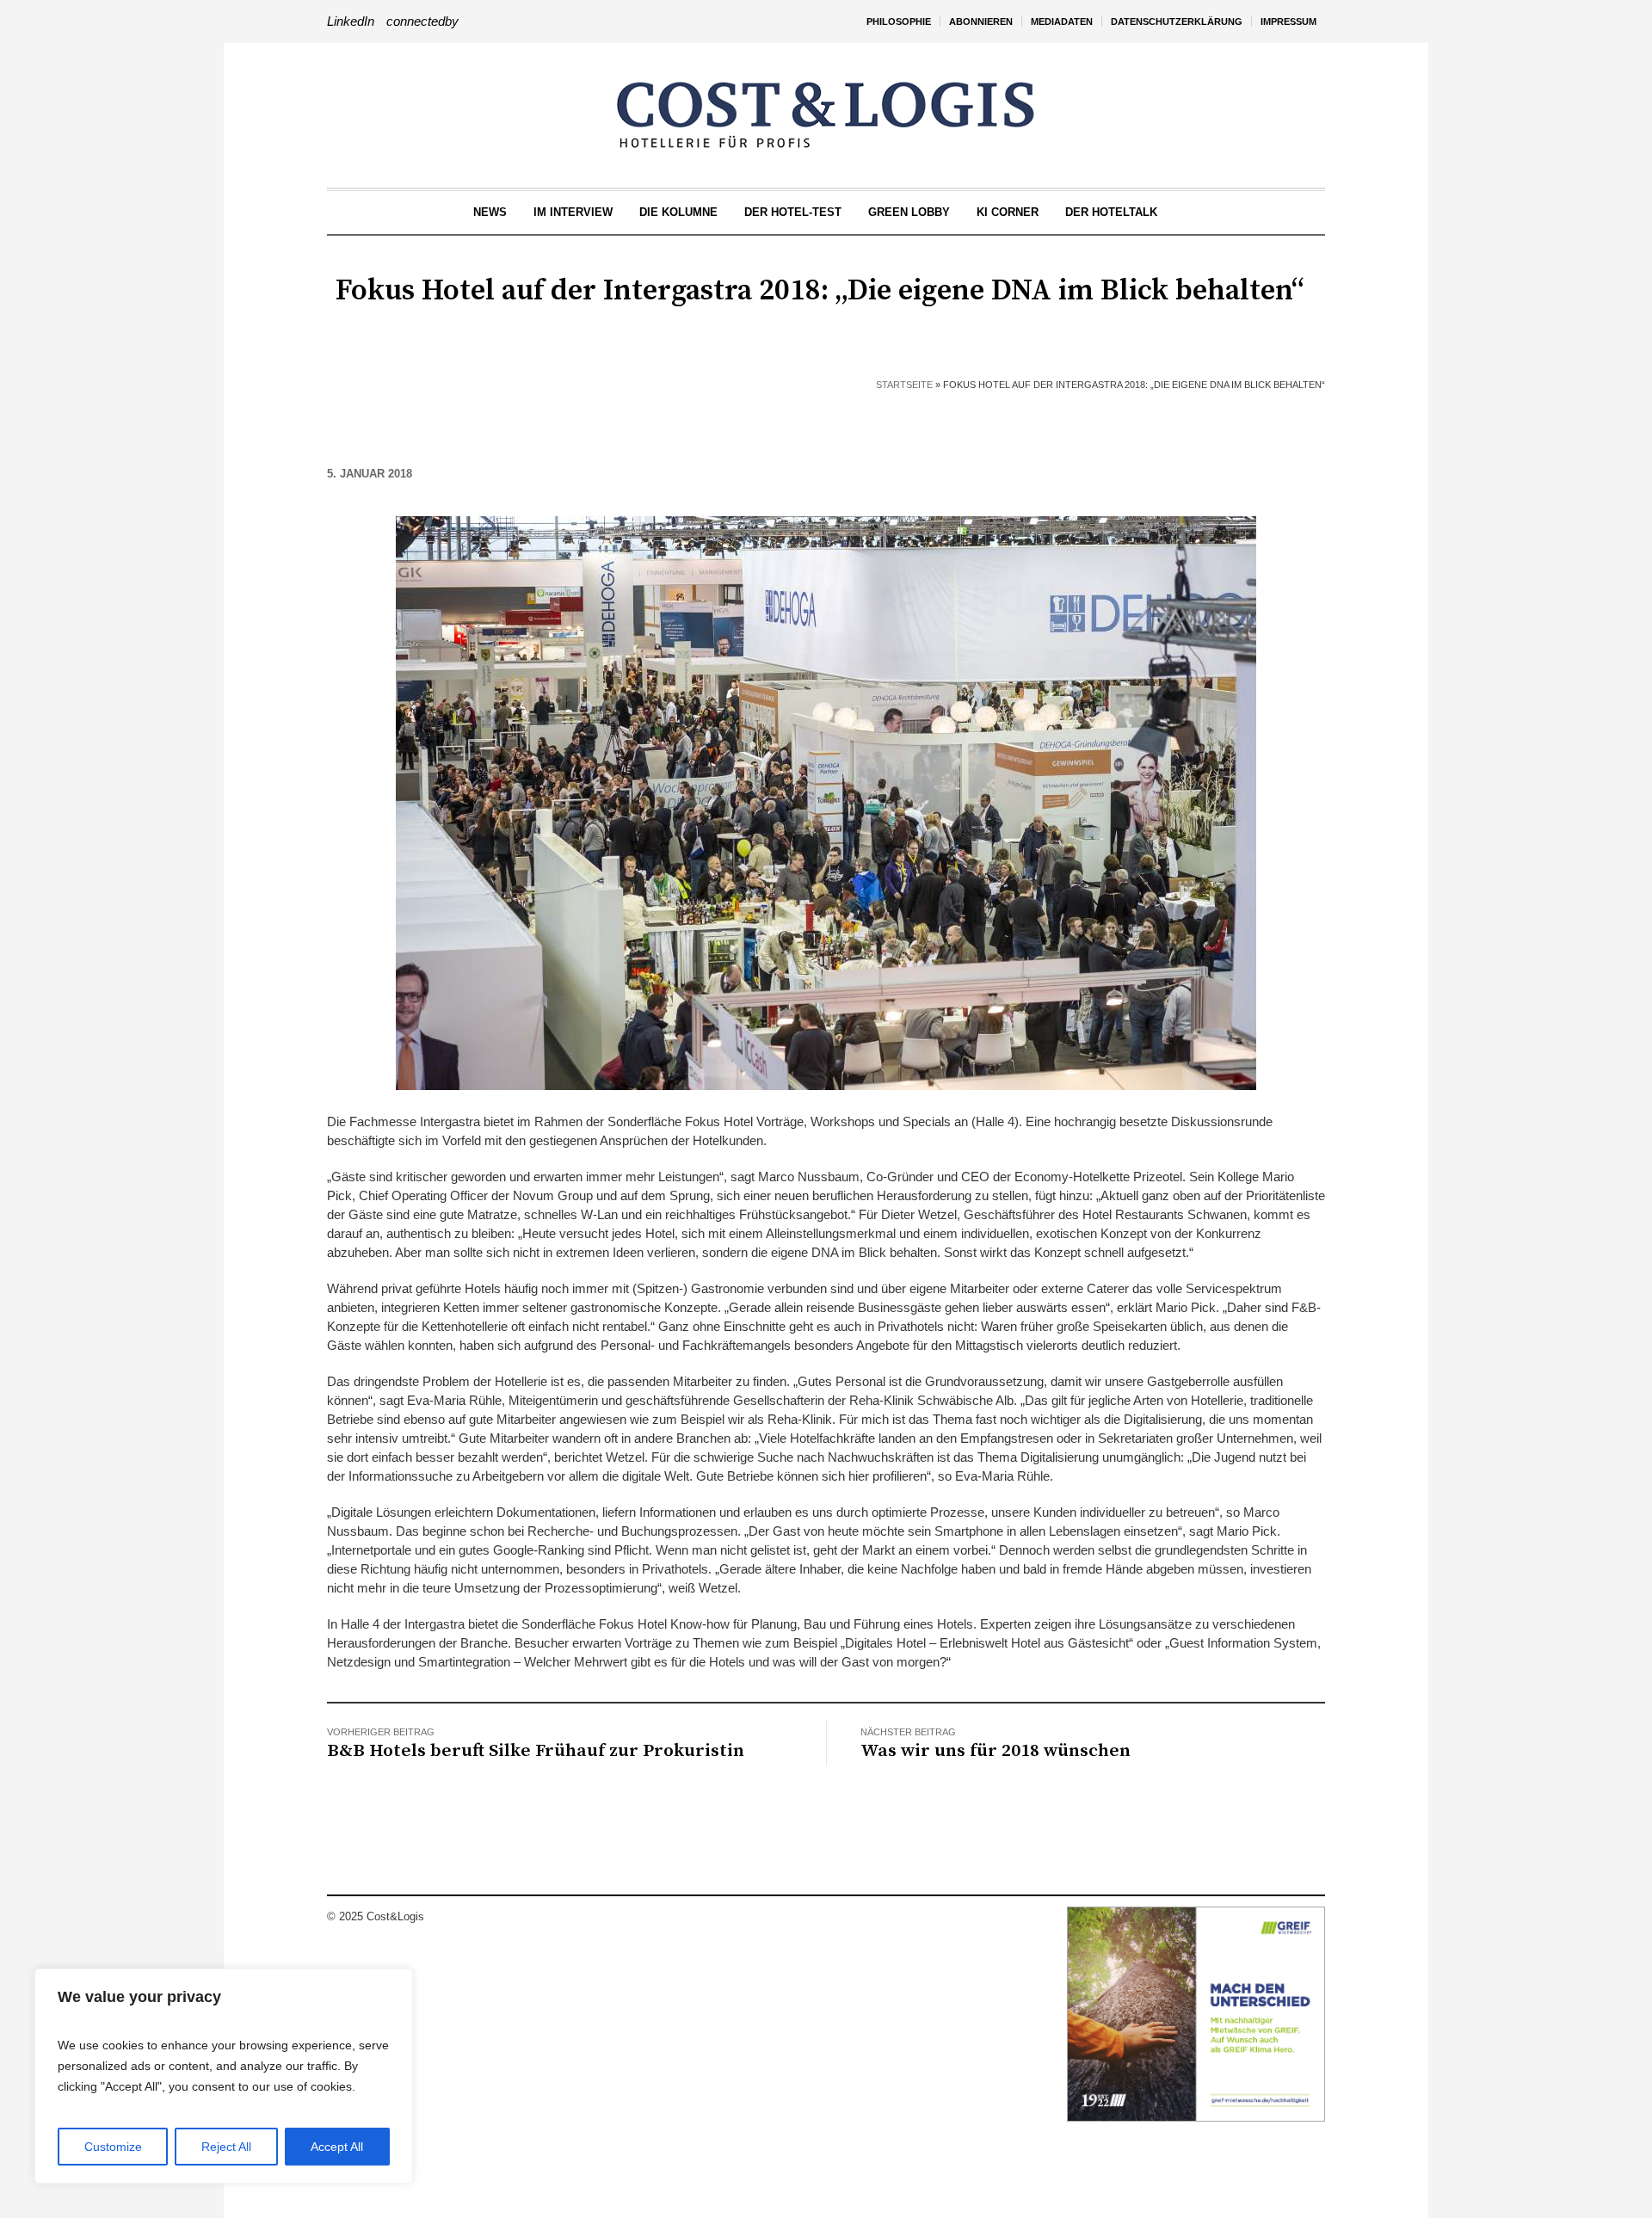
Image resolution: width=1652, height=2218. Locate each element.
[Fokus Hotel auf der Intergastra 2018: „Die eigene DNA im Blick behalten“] (826, 801)
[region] (224, 2076)
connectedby (422, 21)
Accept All (337, 2147)
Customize (113, 2147)
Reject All (226, 2147)
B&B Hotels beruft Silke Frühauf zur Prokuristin (536, 1751)
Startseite (904, 385)
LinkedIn (351, 21)
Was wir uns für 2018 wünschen (996, 1751)
